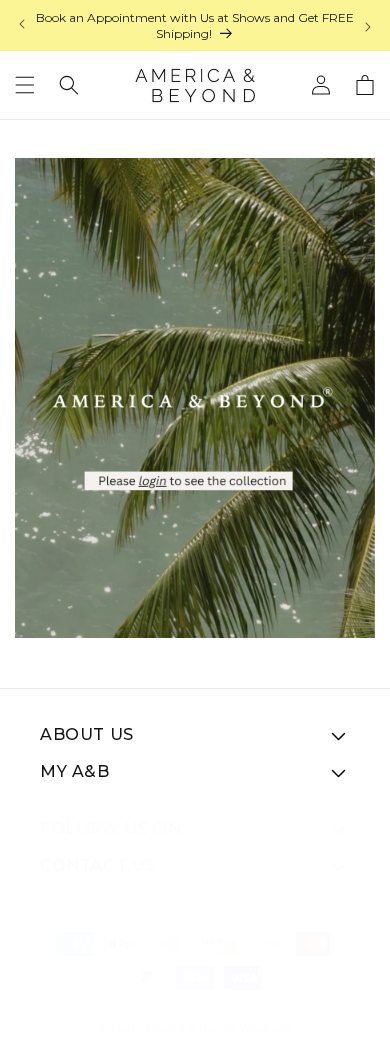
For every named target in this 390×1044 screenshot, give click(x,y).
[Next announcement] (368, 26)
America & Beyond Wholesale (217, 1028)
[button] (25, 85)
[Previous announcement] (22, 26)
